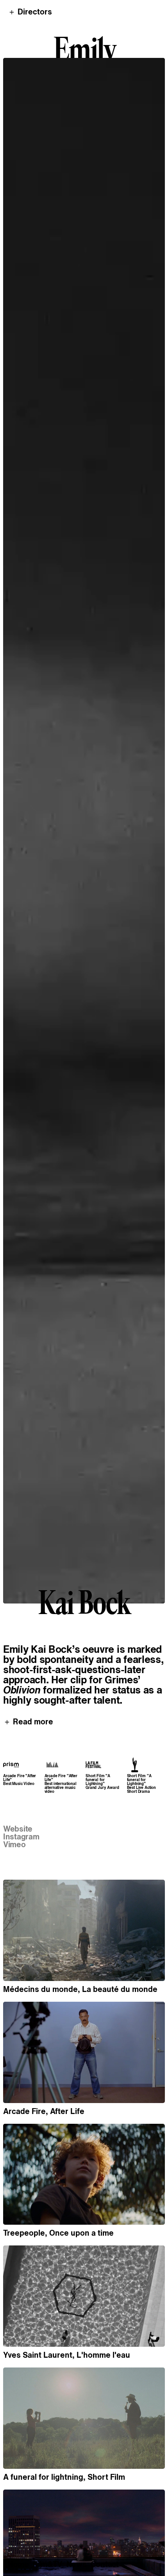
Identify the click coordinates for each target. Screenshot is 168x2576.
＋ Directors (30, 12)
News (77, 2564)
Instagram (21, 1837)
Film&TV (47, 2564)
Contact (105, 2564)
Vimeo (14, 1844)
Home (18, 2564)
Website (18, 1829)
